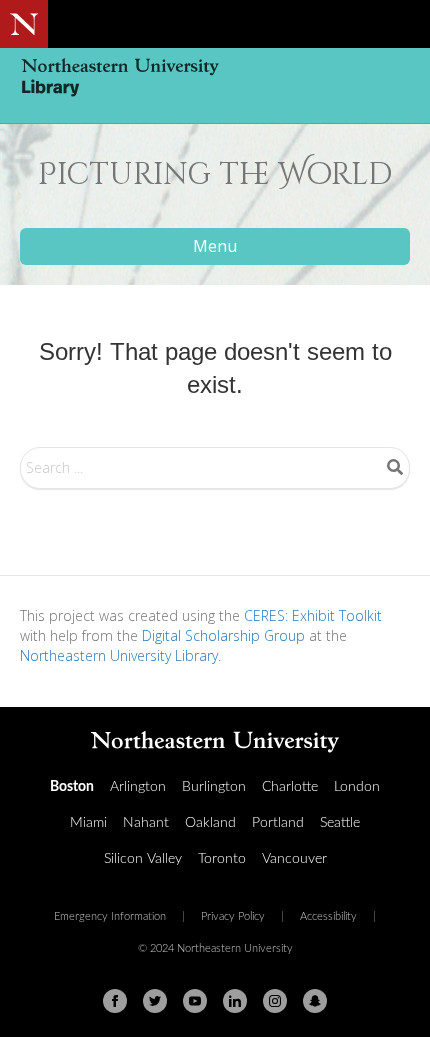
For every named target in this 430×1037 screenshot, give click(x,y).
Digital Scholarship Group (223, 635)
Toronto (222, 859)
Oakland (210, 823)
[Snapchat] (315, 1001)
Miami (88, 823)
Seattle (340, 823)
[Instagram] (275, 1001)
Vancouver (294, 859)
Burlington (214, 787)
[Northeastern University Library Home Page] (215, 80)
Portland (278, 823)
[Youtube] (195, 1001)
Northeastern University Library (119, 655)
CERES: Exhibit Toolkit (313, 615)
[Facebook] (115, 1001)
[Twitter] (155, 1001)
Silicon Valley (143, 859)
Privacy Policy (233, 917)
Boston (72, 787)
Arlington (138, 787)
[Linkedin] (235, 1001)
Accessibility (328, 917)
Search (395, 467)
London (357, 787)
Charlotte (290, 787)
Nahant (146, 823)
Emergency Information (110, 917)
